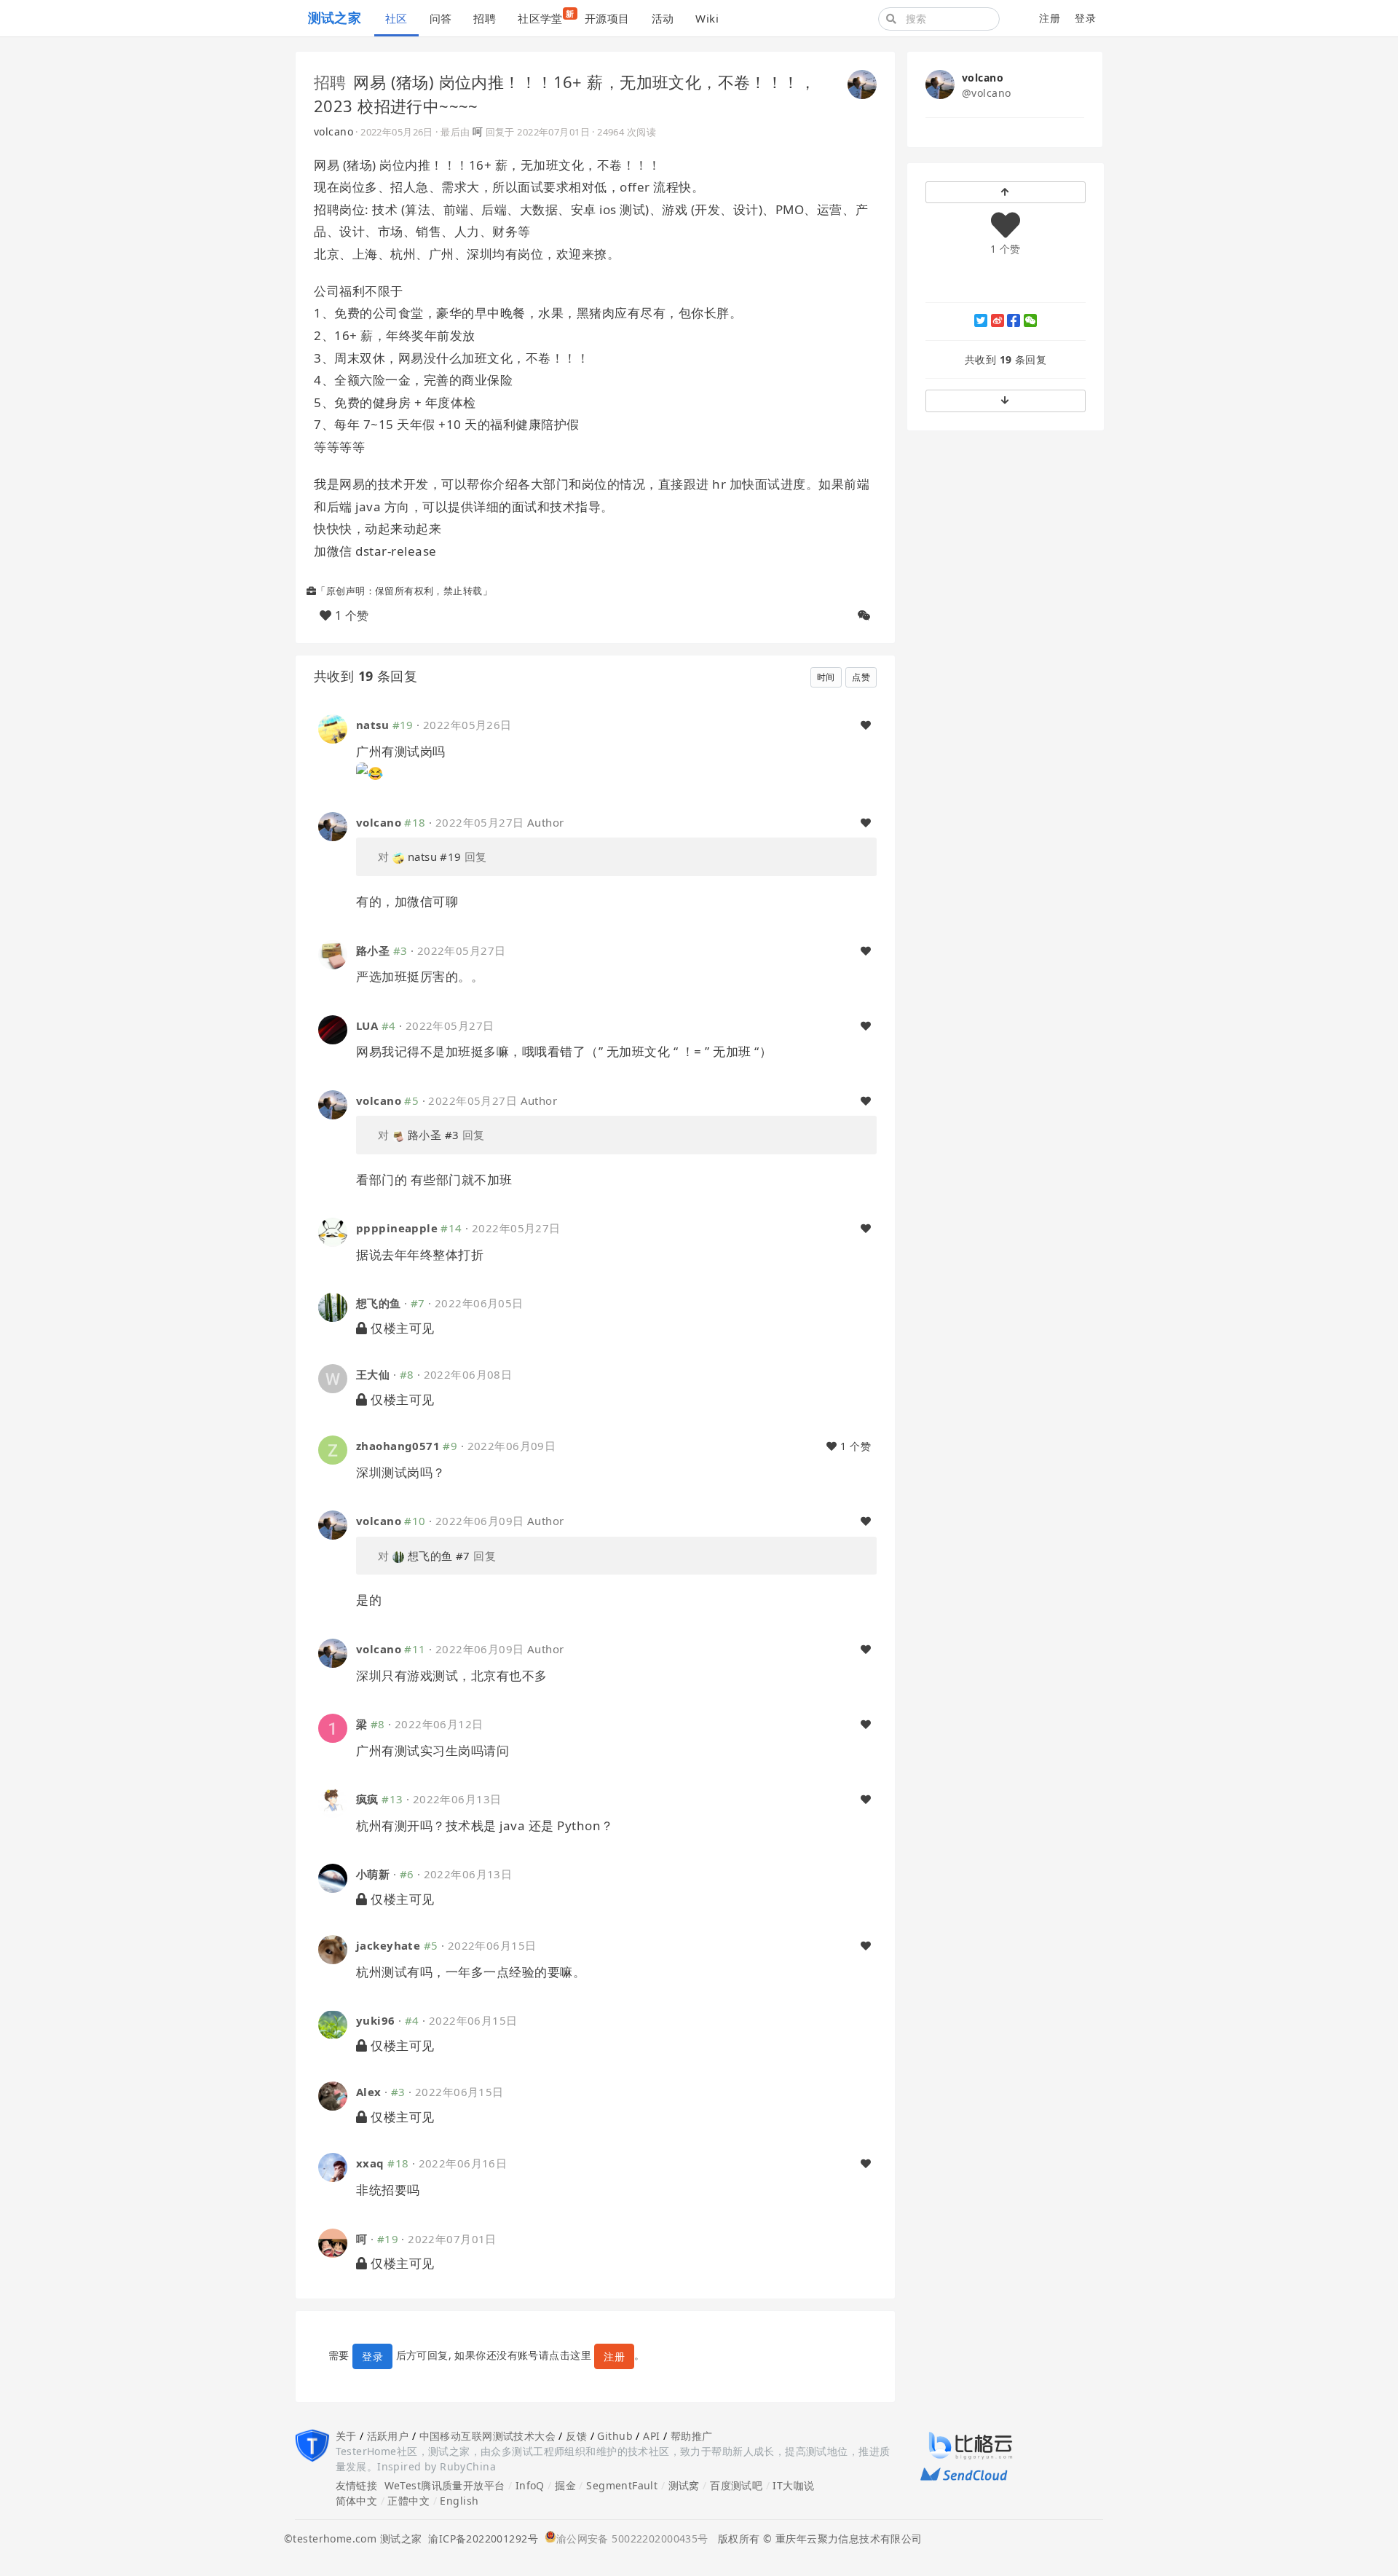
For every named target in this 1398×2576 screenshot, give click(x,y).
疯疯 (367, 1799)
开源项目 (607, 18)
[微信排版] (864, 615)
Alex (369, 2092)
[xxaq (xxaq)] (333, 2166)
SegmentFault (622, 2485)
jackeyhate (388, 1945)
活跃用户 (388, 2436)
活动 (663, 18)
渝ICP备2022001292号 (480, 2538)
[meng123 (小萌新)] (333, 1877)
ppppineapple (397, 1228)
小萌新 (373, 1874)
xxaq (370, 2163)
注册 (1050, 18)
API (651, 2436)
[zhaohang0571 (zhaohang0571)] (333, 1449)
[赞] (866, 725)
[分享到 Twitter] (981, 320)
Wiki (707, 18)
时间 (826, 677)
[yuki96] (333, 2024)
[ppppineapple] (333, 1231)
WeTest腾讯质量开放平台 (445, 2485)
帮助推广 (692, 2436)
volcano (333, 131)
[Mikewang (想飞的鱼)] (333, 1306)
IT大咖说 (793, 2485)
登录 (1085, 18)
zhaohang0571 (398, 1446)
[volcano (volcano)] (862, 83)
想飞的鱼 (379, 1303)
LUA (367, 1025)
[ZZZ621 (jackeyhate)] (333, 1949)
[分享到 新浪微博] (998, 320)
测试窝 (684, 2485)
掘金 (565, 2485)
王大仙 (373, 1374)
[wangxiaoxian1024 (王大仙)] (333, 1378)
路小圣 (373, 950)
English (459, 2501)
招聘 (485, 18)
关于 (346, 2436)
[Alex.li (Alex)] (333, 2095)
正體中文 (408, 2501)
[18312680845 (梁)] (333, 1727)
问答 (441, 18)
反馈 (576, 2436)
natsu (372, 725)
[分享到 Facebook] (1014, 320)
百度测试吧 (736, 2485)
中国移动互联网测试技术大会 (487, 2436)
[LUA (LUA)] (333, 1028)
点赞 (861, 677)
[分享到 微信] (1030, 320)
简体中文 (357, 2501)
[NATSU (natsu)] (333, 728)
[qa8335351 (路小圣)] (333, 953)
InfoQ (530, 2485)
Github (615, 2436)
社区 (396, 18)
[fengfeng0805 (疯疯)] (333, 1802)
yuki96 (376, 2020)
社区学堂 (546, 17)
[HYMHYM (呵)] (333, 2241)
